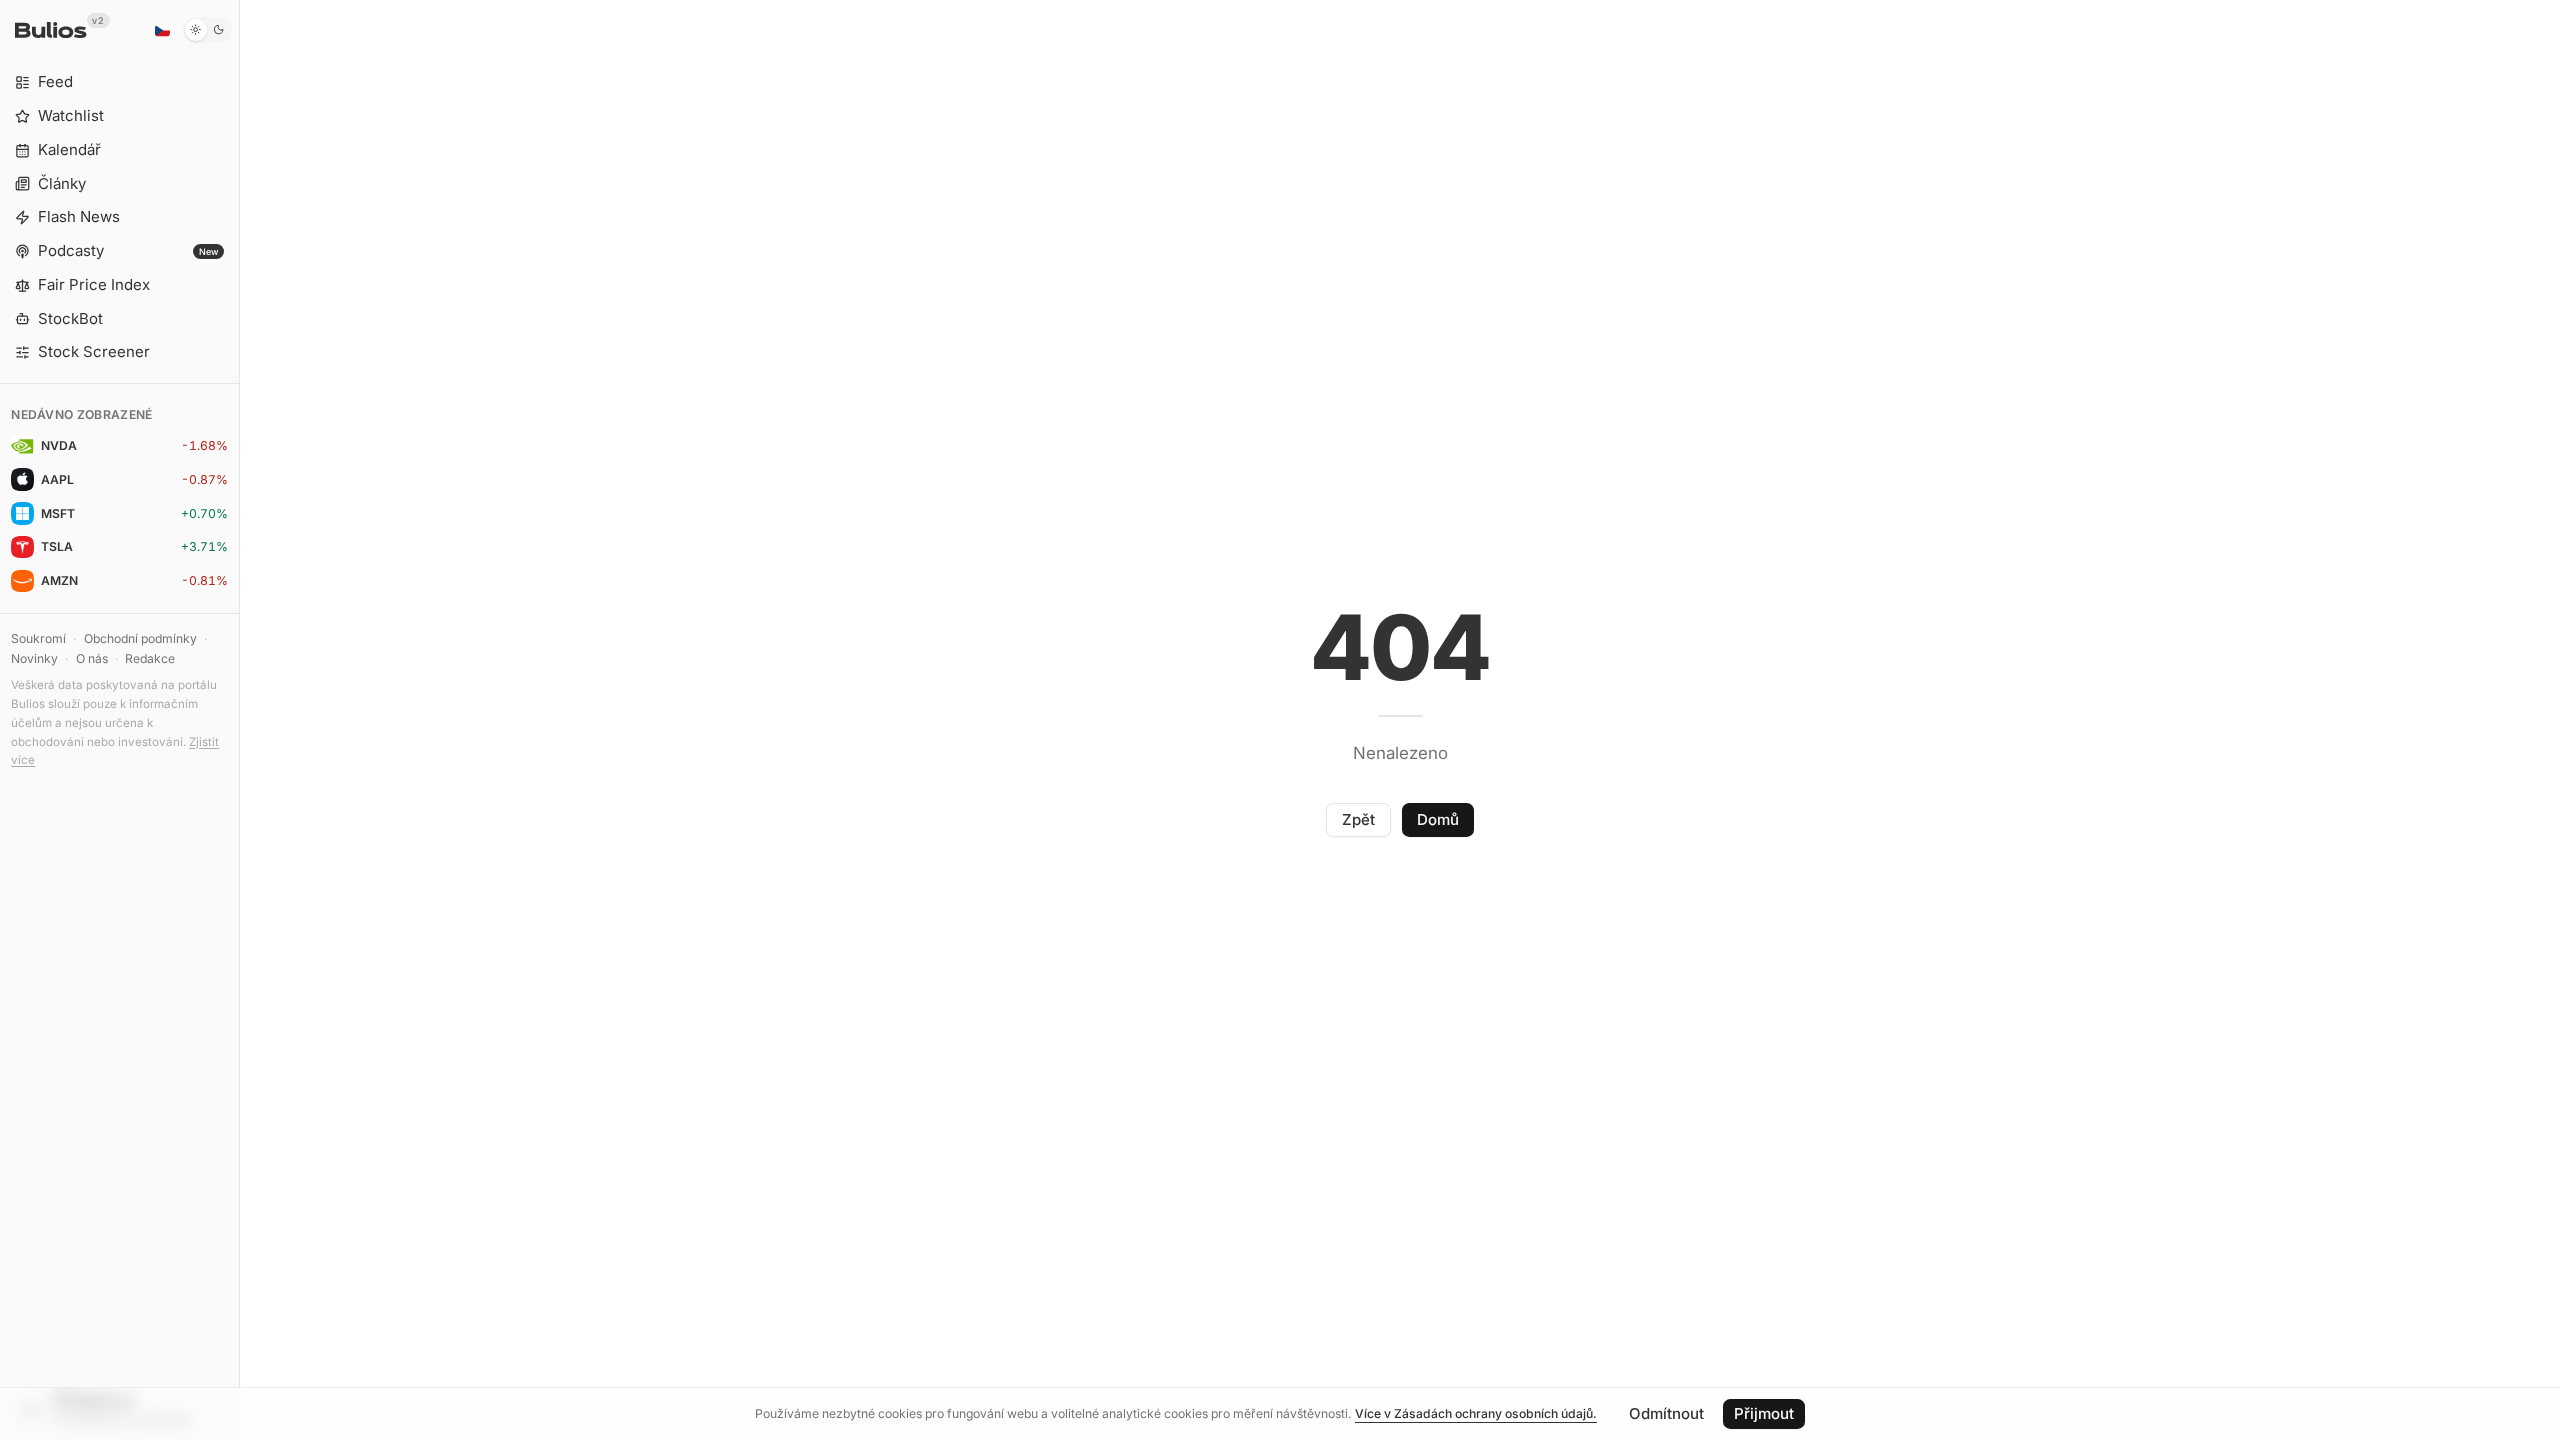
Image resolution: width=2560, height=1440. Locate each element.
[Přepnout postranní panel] (239, 720)
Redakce (150, 658)
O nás (92, 658)
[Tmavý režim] (207, 30)
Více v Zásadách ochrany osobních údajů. (1476, 1413)
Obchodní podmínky (140, 638)
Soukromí (38, 638)
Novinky (34, 658)
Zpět (1358, 819)
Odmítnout (1666, 1413)
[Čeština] (162, 30)
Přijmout (1764, 1413)
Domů (1438, 819)
